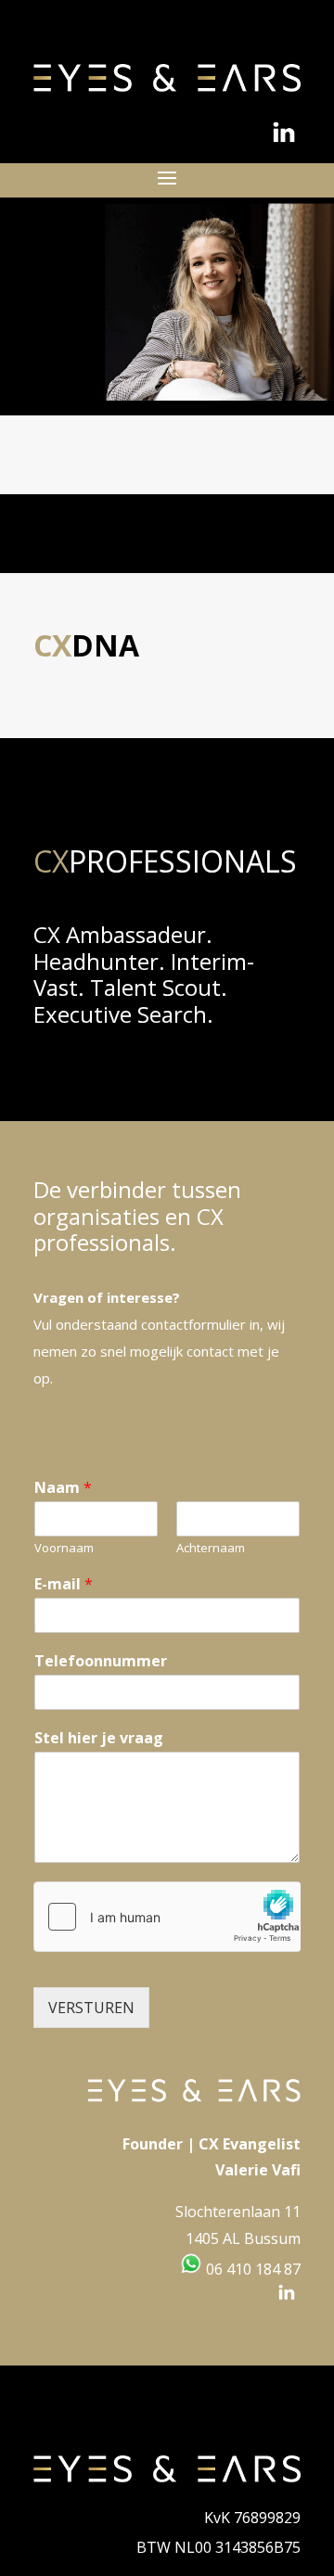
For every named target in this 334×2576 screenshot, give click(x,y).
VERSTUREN (91, 2008)
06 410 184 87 (251, 2269)
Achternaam (211, 1548)
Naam (63, 1488)
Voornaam (64, 1548)
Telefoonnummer (101, 1661)
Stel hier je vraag (99, 1738)
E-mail (64, 1584)
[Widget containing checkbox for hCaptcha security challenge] (167, 1917)
